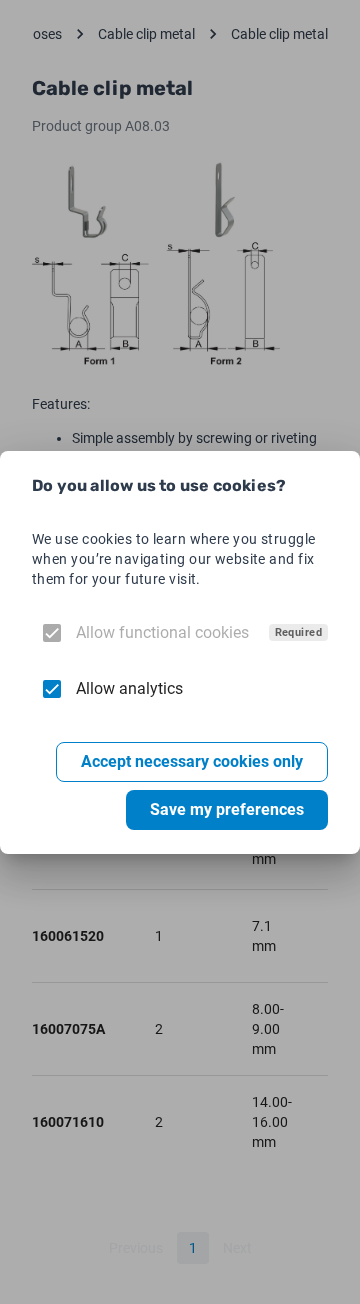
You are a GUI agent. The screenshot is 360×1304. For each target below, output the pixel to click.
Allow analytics (129, 688)
